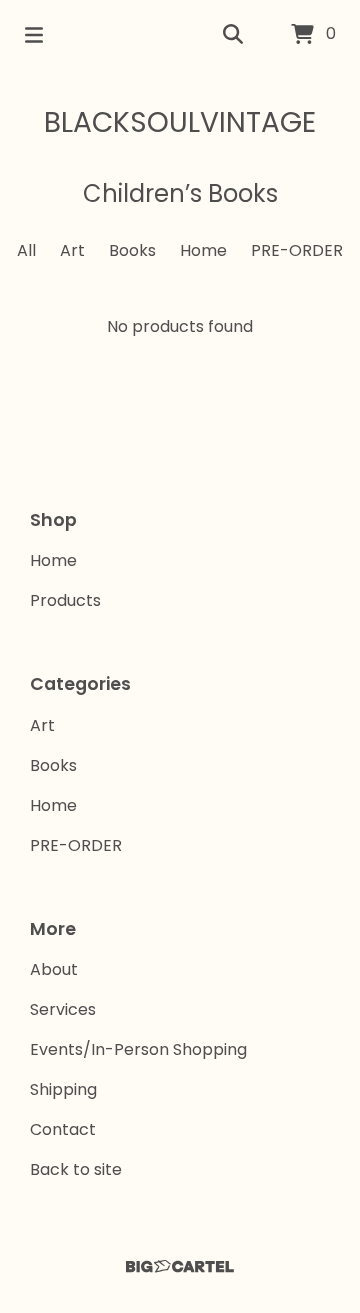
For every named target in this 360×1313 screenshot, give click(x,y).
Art (72, 250)
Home (203, 250)
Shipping (63, 1089)
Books (132, 250)
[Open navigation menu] (34, 35)
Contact (63, 1129)
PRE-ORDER (297, 250)
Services (63, 1009)
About (54, 969)
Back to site (76, 1169)
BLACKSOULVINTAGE (180, 122)
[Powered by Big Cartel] (180, 1266)
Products (65, 600)
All (26, 250)
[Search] (233, 35)
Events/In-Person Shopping (138, 1049)
